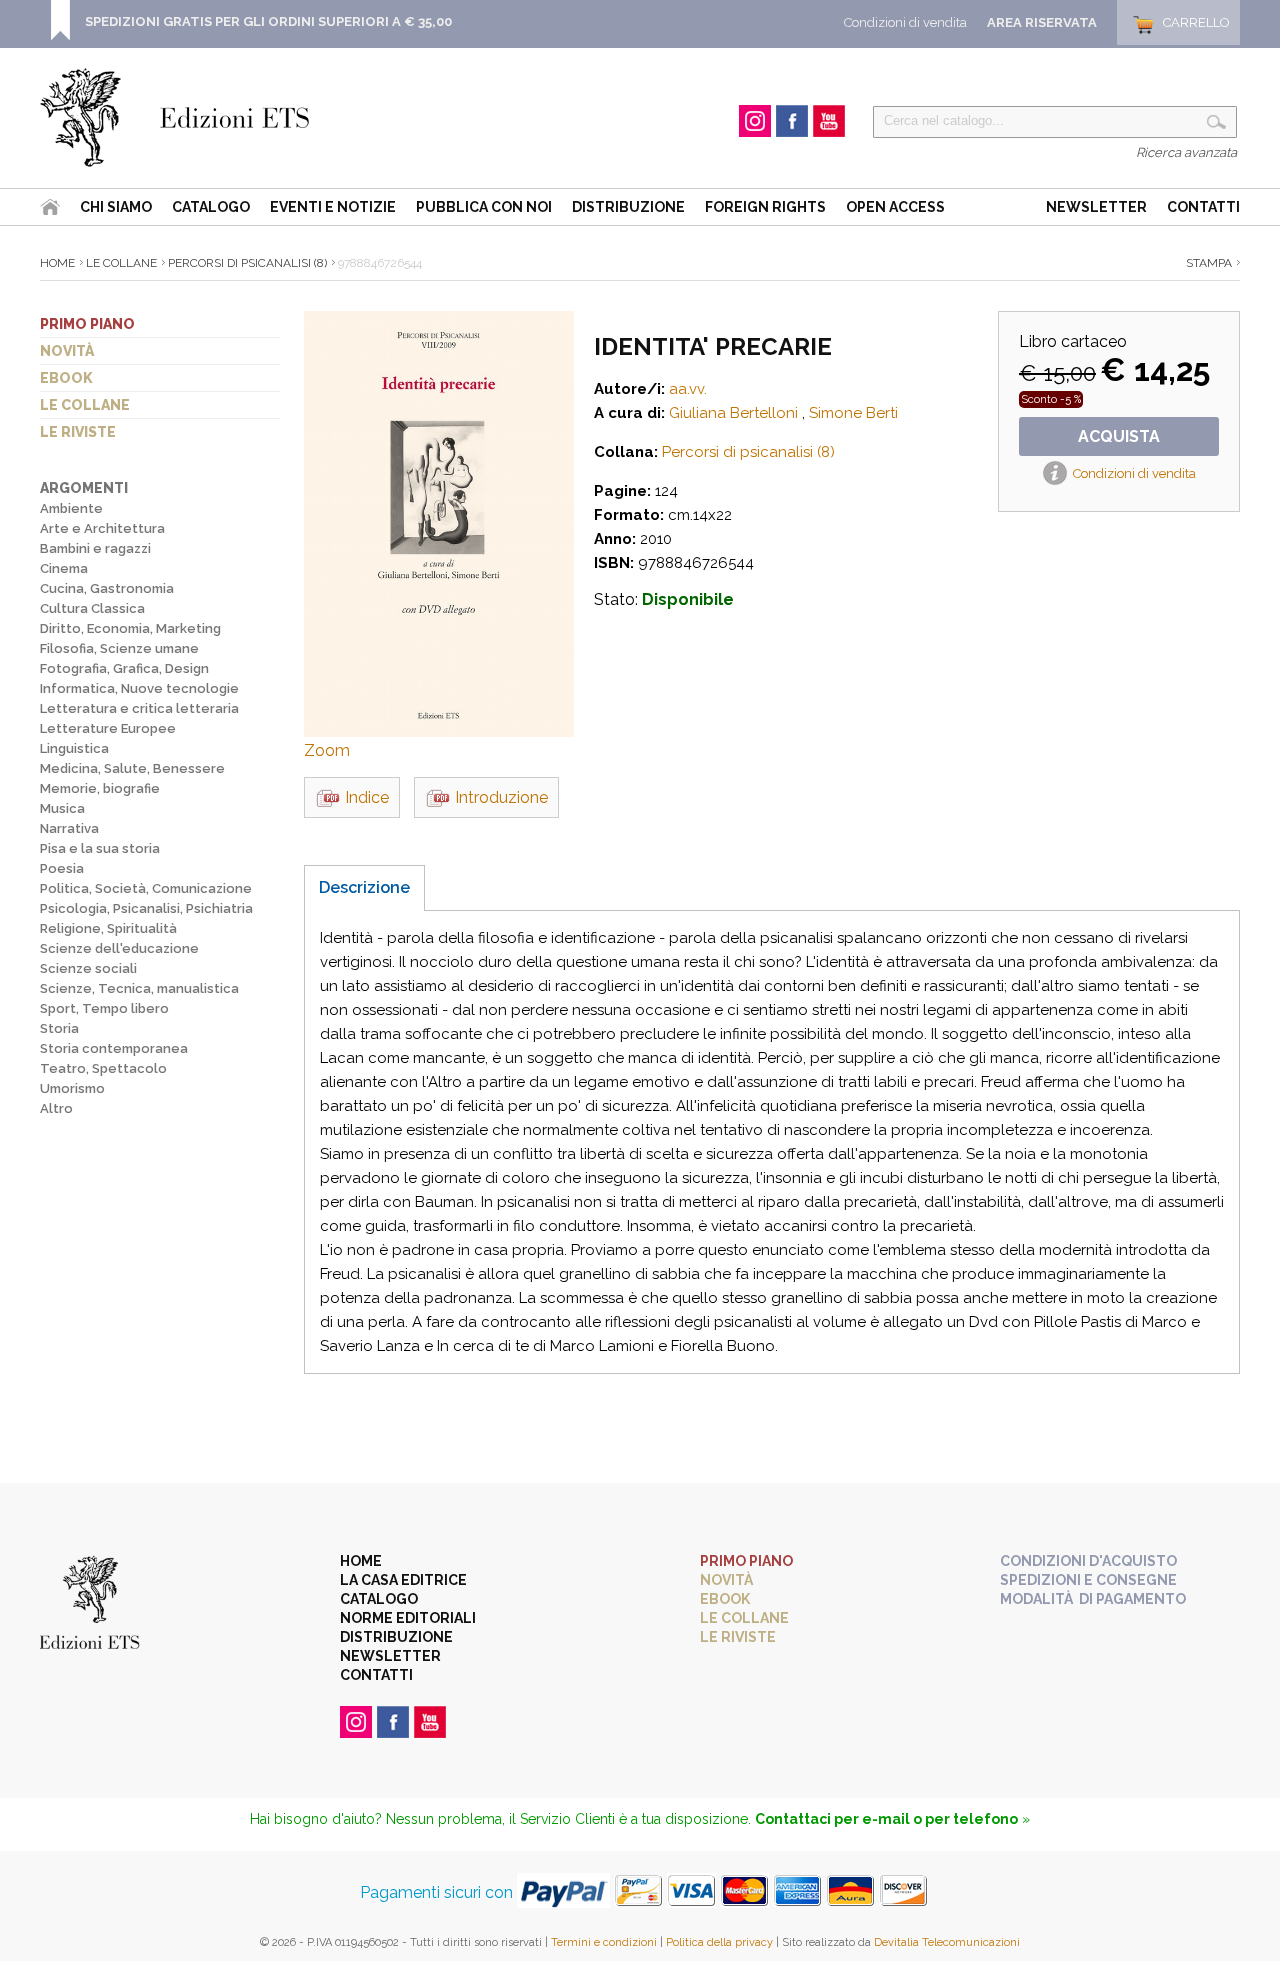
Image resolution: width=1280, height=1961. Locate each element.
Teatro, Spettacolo (103, 1068)
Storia (59, 1028)
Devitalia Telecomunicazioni (947, 1942)
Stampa (1209, 263)
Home (57, 263)
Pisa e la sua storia (100, 848)
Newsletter (1096, 207)
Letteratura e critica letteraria (139, 708)
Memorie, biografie (100, 788)
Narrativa (69, 828)
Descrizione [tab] (364, 887)
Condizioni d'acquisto (1088, 1561)
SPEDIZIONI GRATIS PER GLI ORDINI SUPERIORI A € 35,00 (268, 21)
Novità (67, 351)
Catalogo (211, 207)
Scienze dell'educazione (119, 948)
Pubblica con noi (484, 207)
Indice (367, 797)
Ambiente (71, 508)
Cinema (64, 568)
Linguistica (74, 748)
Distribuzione (628, 207)
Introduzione (501, 797)
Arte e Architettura (102, 528)
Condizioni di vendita (905, 22)
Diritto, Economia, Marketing (130, 628)
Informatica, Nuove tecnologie (139, 688)
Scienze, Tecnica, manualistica (139, 988)
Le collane (85, 405)
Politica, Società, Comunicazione (146, 888)
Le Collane (121, 263)
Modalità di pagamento (1093, 1599)
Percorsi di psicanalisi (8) (247, 263)
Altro (56, 1108)
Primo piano (87, 324)
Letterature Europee (108, 728)
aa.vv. (688, 389)
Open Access (895, 207)
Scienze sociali (88, 968)
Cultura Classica (92, 608)
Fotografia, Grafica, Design (124, 668)
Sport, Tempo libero (104, 1008)
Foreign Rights (765, 207)
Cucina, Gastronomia (107, 588)
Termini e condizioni (604, 1942)
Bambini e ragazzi (95, 548)
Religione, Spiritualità (108, 928)
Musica (62, 808)
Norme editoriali (408, 1618)
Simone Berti (853, 413)
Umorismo (72, 1088)
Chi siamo (116, 207)
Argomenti (84, 488)
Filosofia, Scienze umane (119, 648)
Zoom (327, 750)
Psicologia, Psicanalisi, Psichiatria (146, 908)
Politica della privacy (719, 1942)
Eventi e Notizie (333, 207)
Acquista (1119, 436)
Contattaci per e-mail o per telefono (886, 1819)
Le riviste (78, 432)
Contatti (1203, 207)
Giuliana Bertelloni (733, 413)
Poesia (62, 868)
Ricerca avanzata (1186, 152)
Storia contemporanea (114, 1048)
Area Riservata (1042, 22)
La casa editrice (403, 1580)
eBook (66, 378)
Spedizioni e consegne (1088, 1580)
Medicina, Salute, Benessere (132, 768)
